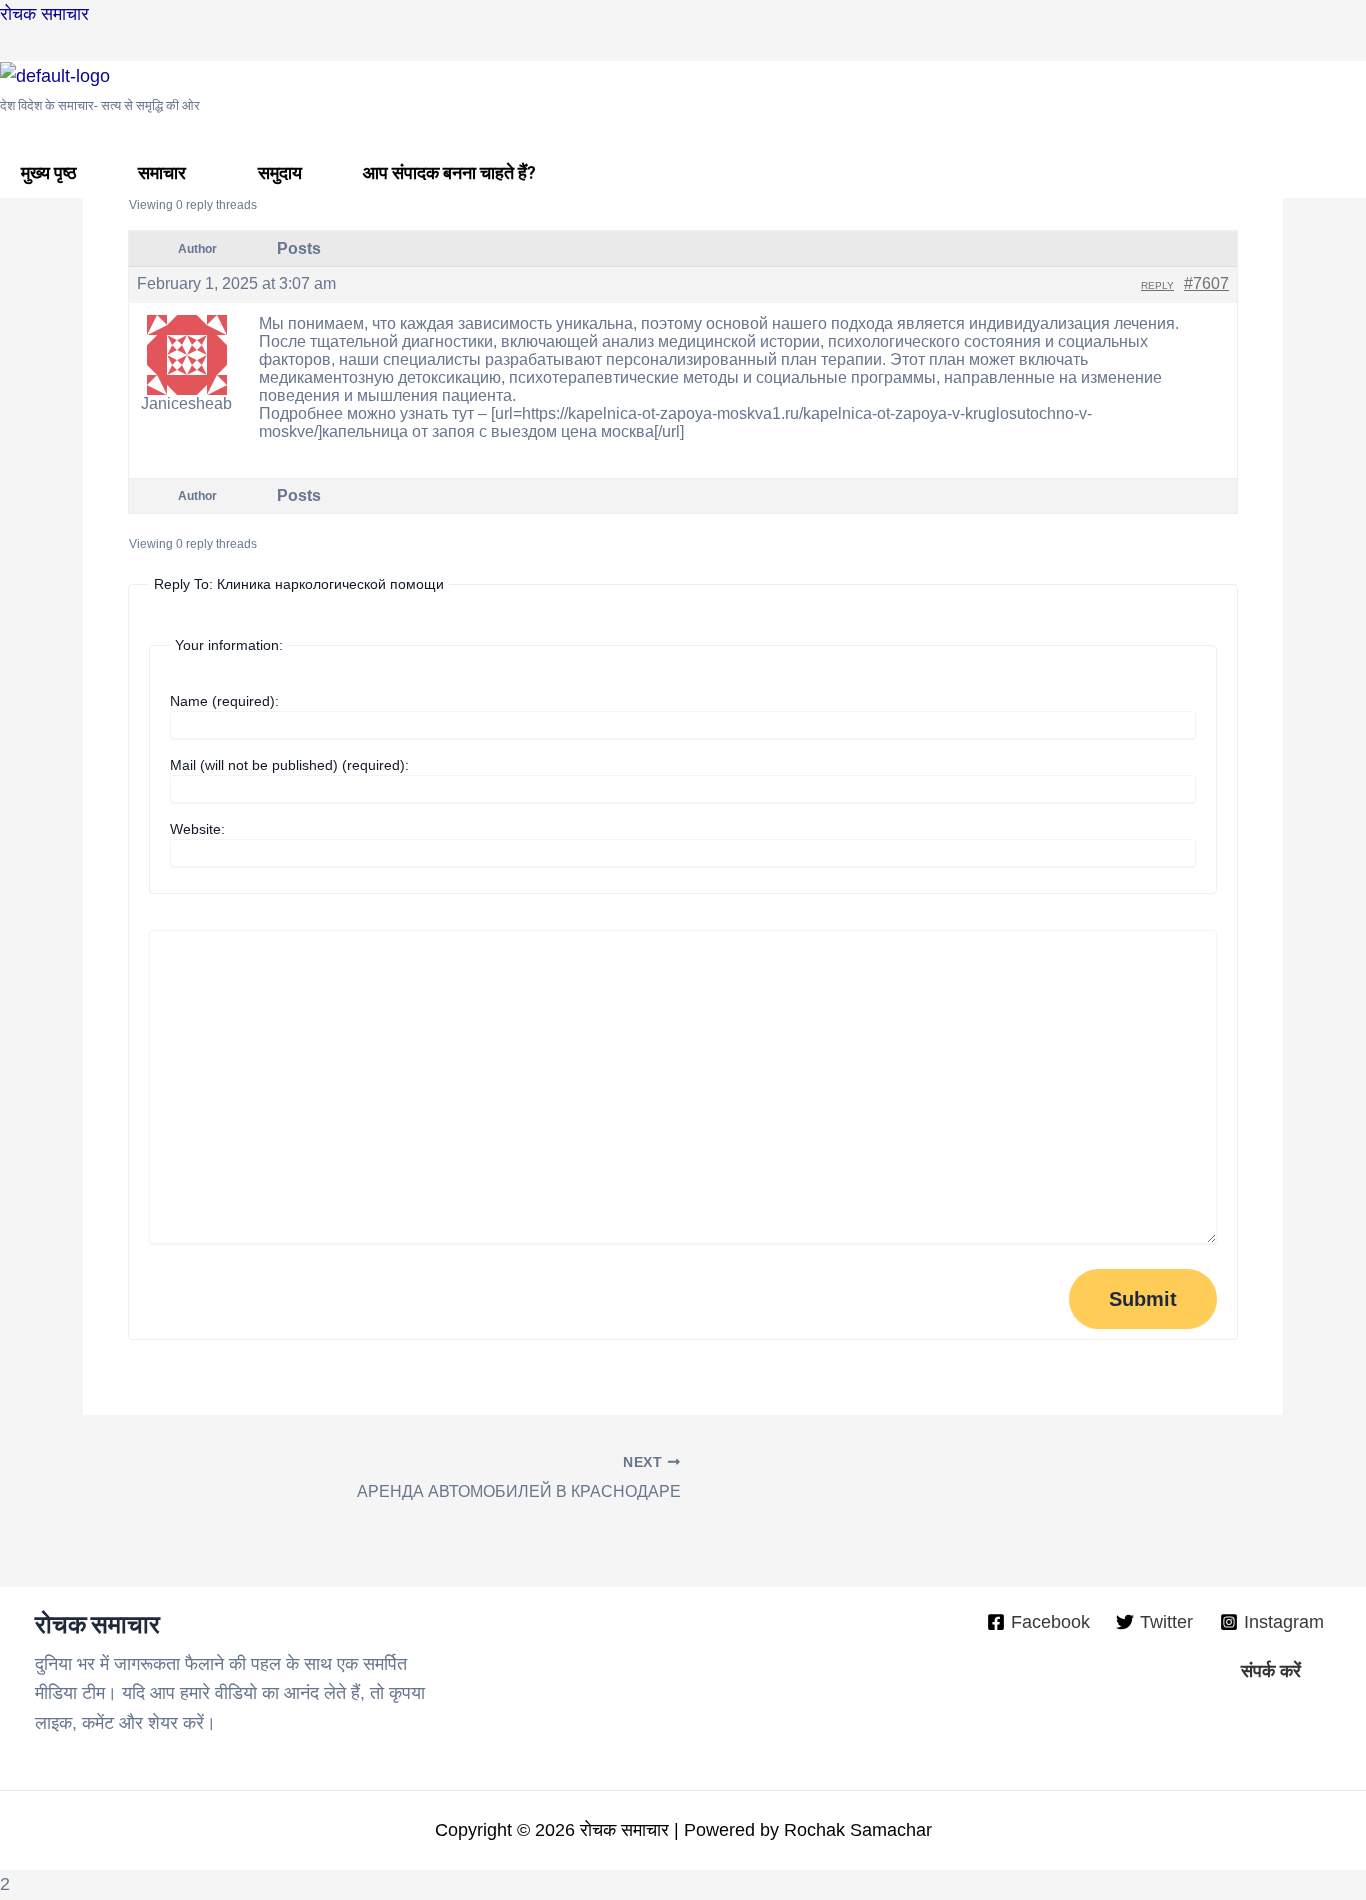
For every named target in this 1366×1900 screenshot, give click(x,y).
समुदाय (280, 172)
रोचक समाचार (44, 14)
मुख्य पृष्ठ (49, 172)
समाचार (162, 172)
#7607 (1206, 283)
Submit (1143, 1299)
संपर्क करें (1271, 1671)
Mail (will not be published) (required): (289, 765)
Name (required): (224, 701)
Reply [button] (1157, 285)
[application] (194, 172)
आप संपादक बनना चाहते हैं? (449, 172)
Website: (197, 829)
